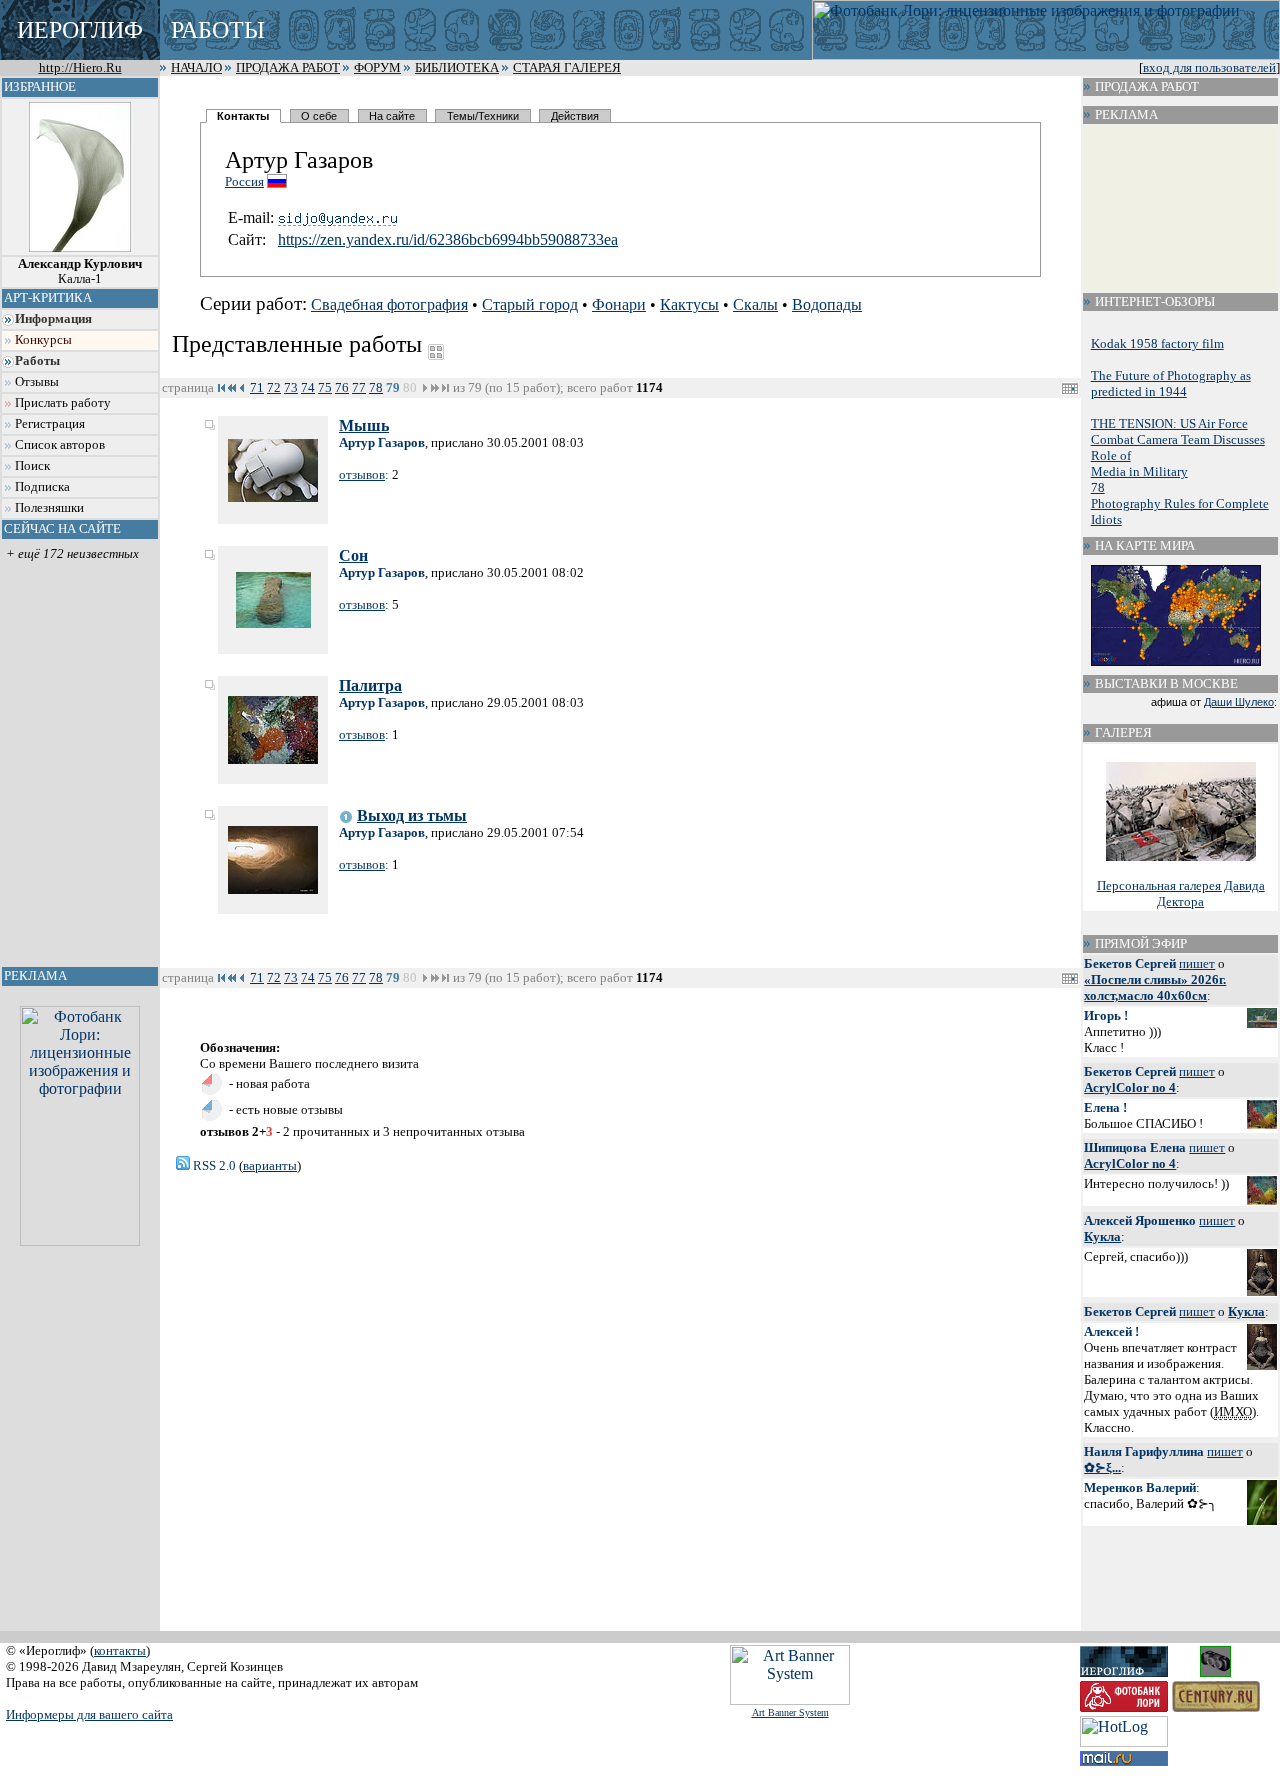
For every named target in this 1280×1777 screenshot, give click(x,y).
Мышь (364, 425)
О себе (319, 116)
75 (325, 387)
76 (342, 387)
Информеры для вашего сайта (89, 1714)
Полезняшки (49, 508)
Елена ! (1105, 1107)
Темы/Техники (483, 116)
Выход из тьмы (412, 815)
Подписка (42, 487)
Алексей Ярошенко (1140, 1220)
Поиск (32, 466)
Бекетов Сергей (1130, 963)
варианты (270, 1165)
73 (291, 387)
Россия (244, 181)
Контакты (243, 116)
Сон (353, 555)
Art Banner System (790, 1712)
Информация (53, 319)
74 (308, 387)
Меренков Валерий (1140, 1487)
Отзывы (37, 382)
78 (376, 387)
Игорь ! (1106, 1015)
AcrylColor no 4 (1130, 1087)
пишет (1197, 963)
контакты (120, 1650)
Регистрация (50, 424)
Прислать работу (63, 403)
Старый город (530, 304)
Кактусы (689, 304)
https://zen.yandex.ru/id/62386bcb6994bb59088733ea (448, 239)
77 (359, 387)
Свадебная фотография (389, 304)
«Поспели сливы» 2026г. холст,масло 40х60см (1155, 987)
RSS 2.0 (213, 1165)
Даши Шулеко (1239, 702)
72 (274, 387)
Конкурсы (43, 340)
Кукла (1102, 1236)
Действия (575, 116)
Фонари (619, 304)
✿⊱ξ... (1102, 1467)
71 (257, 387)
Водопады (827, 304)
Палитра (370, 685)
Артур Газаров (382, 442)
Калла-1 (80, 271)
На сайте (392, 116)
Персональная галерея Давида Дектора (1181, 893)
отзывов (362, 474)
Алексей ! (1111, 1331)
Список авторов (60, 445)
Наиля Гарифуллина (1144, 1451)
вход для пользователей (1209, 68)
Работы (37, 361)
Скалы (755, 304)
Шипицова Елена (1135, 1147)
